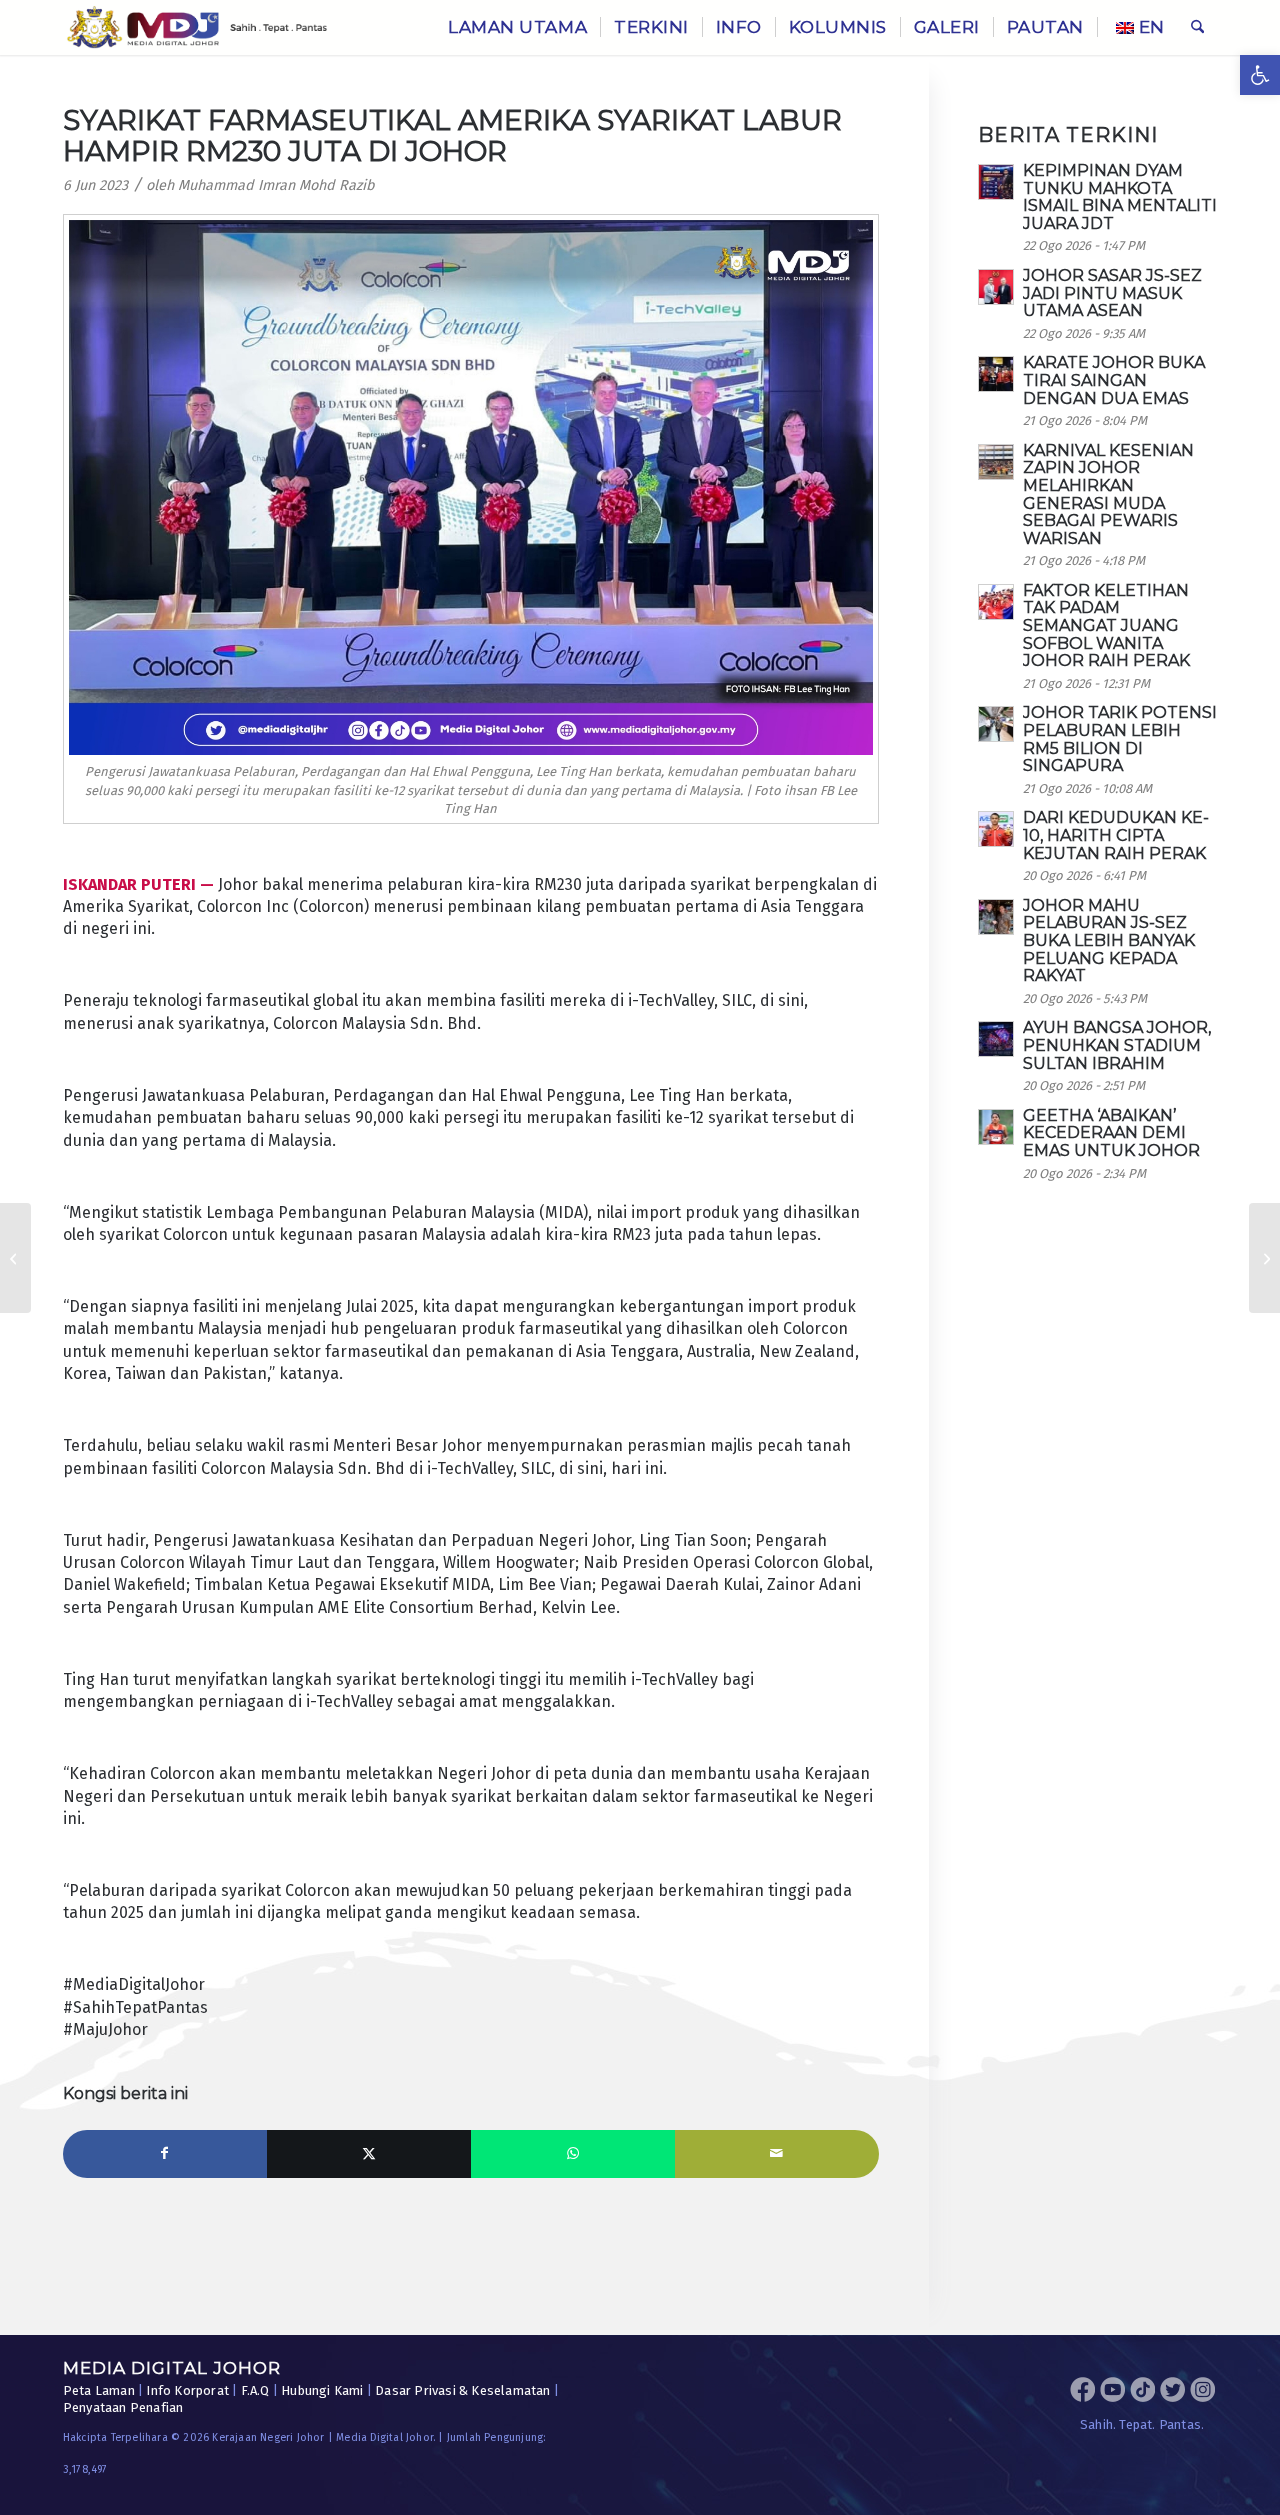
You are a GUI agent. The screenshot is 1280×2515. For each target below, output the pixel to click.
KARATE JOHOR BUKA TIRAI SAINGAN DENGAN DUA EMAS (1114, 380)
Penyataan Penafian (123, 2407)
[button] (1260, 75)
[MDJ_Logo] (197, 27)
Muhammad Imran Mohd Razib (276, 185)
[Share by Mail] (777, 2154)
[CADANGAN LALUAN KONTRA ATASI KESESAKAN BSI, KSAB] (1264, 1258)
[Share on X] (369, 2154)
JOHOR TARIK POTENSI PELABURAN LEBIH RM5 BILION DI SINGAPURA (1120, 739)
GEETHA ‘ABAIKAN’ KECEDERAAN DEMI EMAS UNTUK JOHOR (1111, 1133)
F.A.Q (255, 2390)
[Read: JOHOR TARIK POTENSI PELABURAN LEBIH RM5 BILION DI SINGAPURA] (996, 724)
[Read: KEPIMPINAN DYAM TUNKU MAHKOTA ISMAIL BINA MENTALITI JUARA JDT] (996, 182)
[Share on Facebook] (165, 2154)
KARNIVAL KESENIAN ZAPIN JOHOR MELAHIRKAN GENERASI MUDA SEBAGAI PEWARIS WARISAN (1108, 494)
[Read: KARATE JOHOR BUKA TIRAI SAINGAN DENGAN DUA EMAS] (996, 374)
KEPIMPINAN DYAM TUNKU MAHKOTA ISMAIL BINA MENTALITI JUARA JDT (1120, 197)
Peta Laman (99, 2390)
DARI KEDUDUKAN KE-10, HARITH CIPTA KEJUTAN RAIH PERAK (1116, 835)
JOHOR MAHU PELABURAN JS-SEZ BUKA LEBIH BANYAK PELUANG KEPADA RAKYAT (1109, 940)
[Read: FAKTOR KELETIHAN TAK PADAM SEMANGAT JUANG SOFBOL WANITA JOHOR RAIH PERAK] (996, 602)
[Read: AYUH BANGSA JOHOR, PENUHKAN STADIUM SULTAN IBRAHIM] (996, 1039)
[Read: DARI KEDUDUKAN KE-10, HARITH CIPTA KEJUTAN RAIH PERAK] (996, 829)
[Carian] (1197, 27)
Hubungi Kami (322, 2390)
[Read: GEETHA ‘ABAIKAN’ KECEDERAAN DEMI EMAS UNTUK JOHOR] (996, 1127)
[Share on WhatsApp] (573, 2154)
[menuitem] (517, 27)
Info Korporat (187, 2390)
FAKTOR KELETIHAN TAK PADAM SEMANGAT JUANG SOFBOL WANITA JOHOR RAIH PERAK (1106, 625)
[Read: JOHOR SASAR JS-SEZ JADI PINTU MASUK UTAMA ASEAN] (996, 287)
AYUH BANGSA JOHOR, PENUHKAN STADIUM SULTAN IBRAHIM (1117, 1045)
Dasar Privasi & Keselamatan (462, 2390)
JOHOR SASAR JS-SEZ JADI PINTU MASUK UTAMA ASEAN (1112, 293)
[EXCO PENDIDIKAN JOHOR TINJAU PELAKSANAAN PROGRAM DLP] (15, 1258)
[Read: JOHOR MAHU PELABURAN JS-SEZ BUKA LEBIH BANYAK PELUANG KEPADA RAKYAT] (996, 917)
